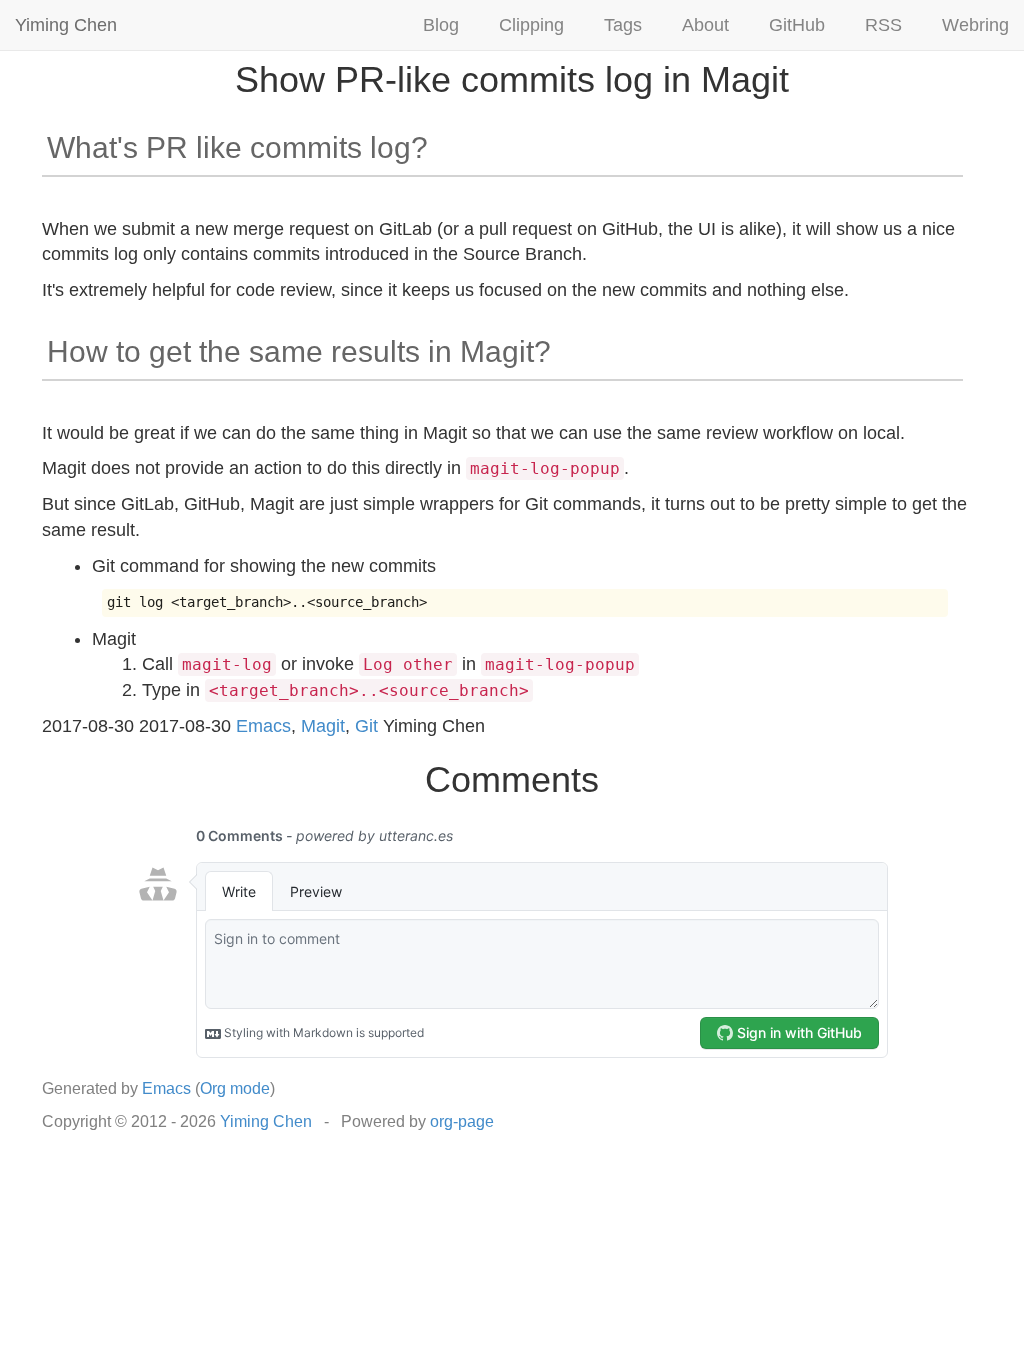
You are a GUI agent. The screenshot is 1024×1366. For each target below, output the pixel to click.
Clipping (531, 25)
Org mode (235, 1088)
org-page (462, 1121)
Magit (323, 726)
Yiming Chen (66, 25)
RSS (883, 25)
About (705, 25)
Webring (975, 25)
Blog (441, 25)
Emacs (263, 726)
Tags (623, 25)
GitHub (797, 25)
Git (366, 726)
